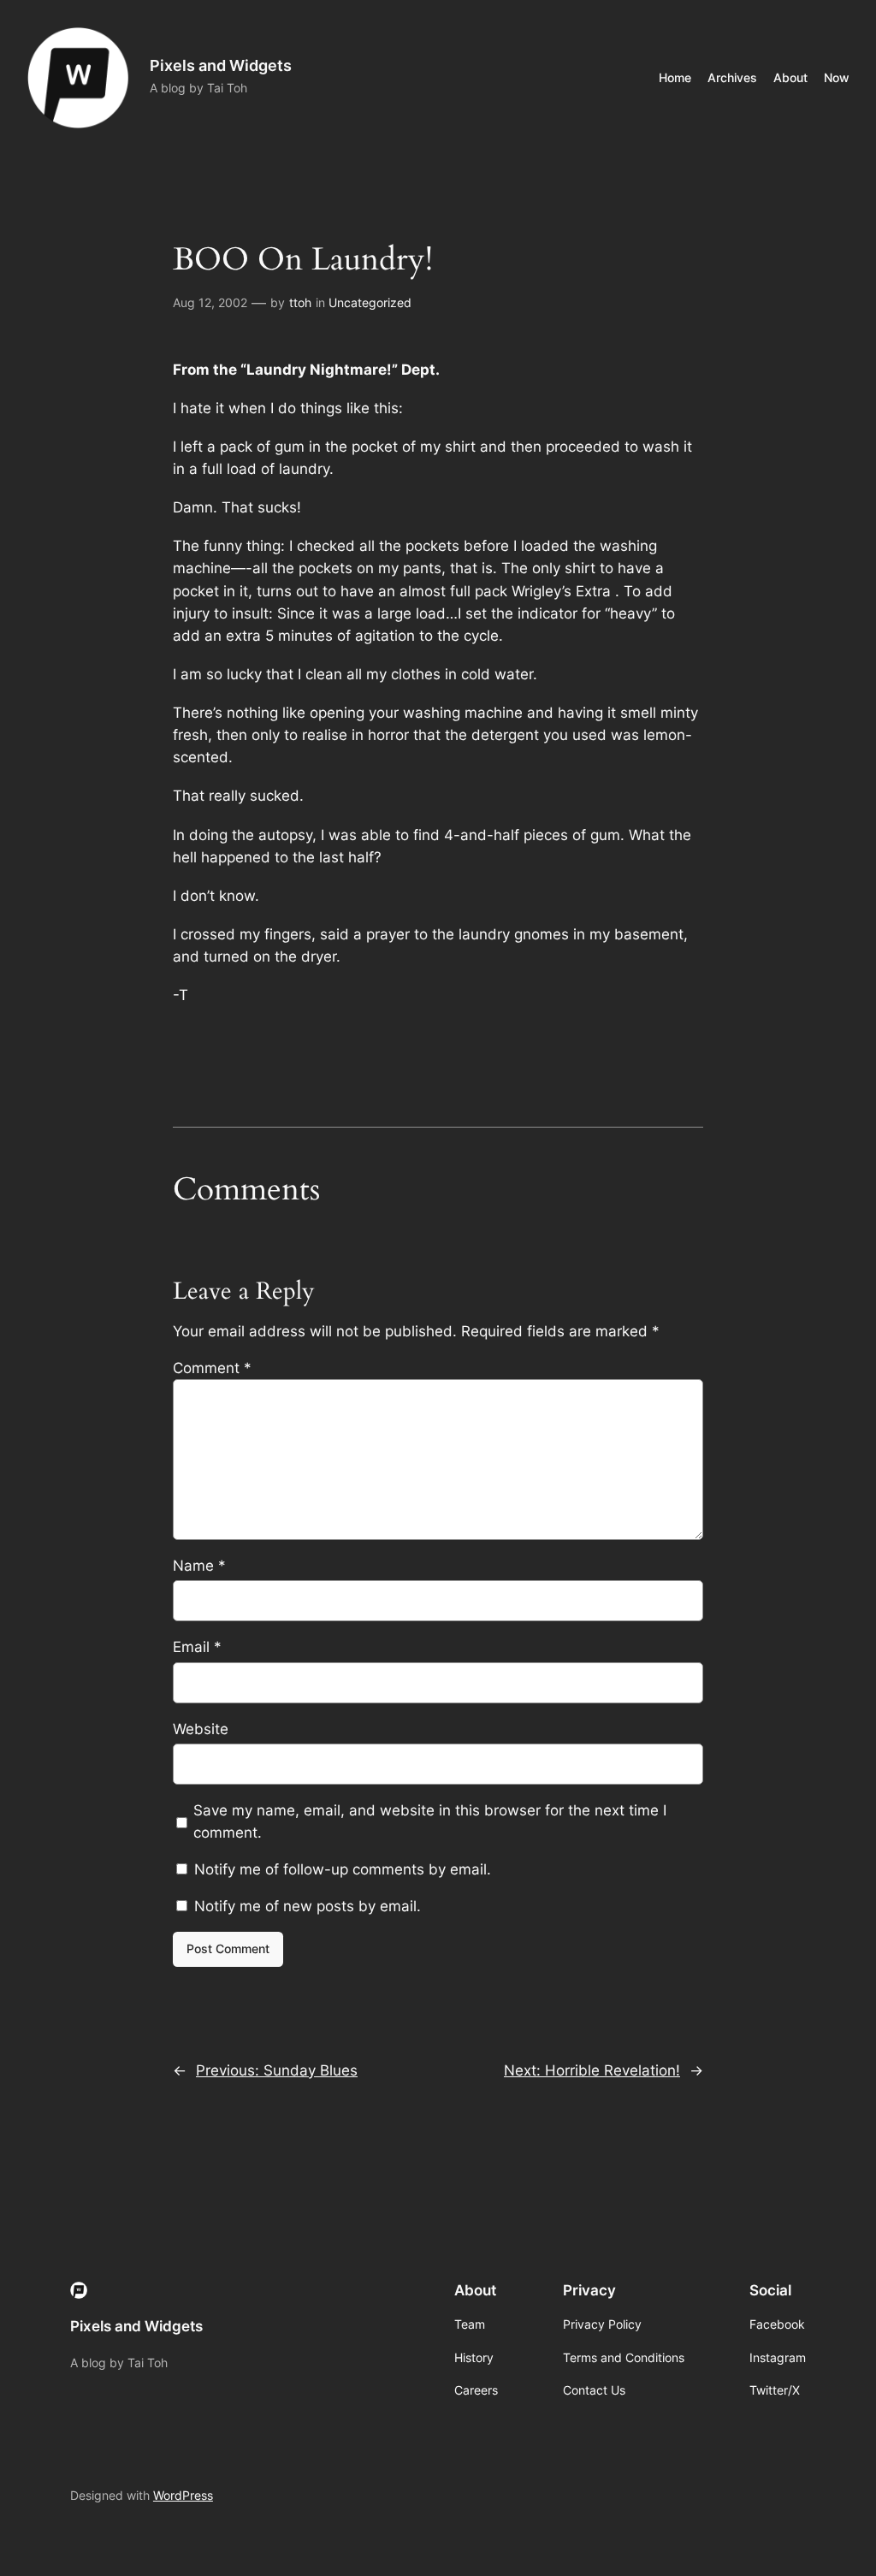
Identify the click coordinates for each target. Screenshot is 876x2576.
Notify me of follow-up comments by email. (343, 1869)
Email (197, 1647)
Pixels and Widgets (221, 65)
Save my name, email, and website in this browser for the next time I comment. (430, 1821)
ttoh (300, 302)
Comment (212, 1368)
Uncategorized (370, 302)
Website (201, 1729)
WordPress (183, 2495)
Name (199, 1566)
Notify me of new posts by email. (308, 1906)
